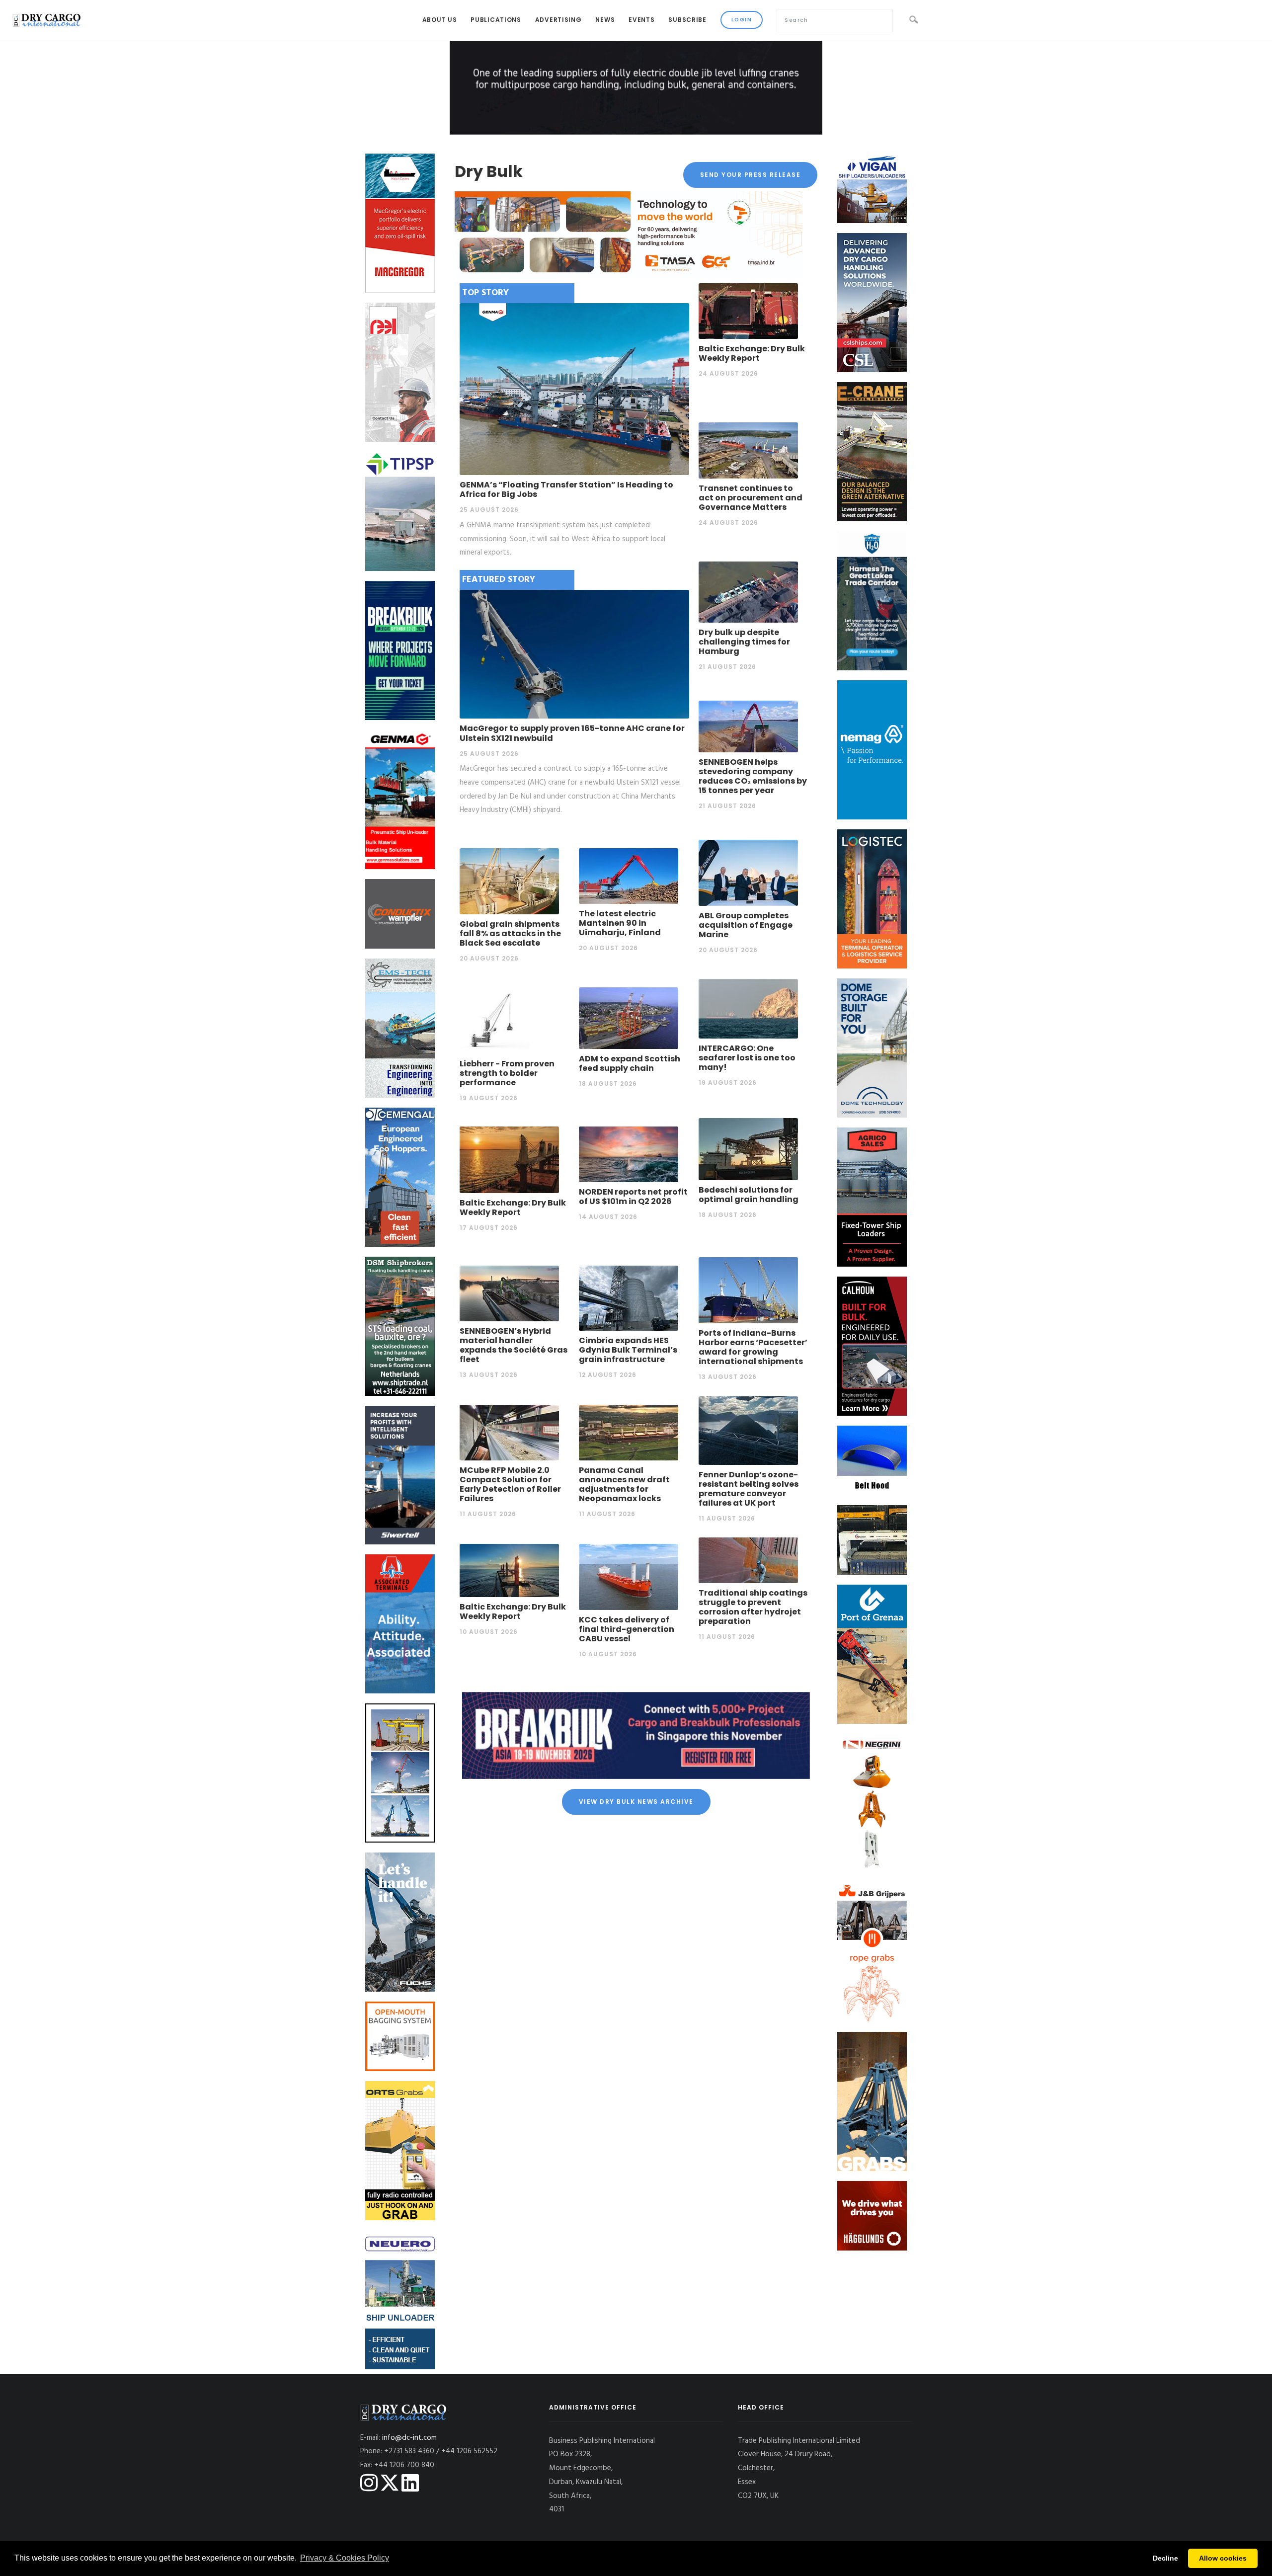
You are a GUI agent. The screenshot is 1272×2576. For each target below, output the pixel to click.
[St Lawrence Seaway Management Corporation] (872, 601)
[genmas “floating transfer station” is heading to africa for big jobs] (574, 389)
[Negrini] (872, 1803)
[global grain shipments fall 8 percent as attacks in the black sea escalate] (509, 881)
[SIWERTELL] (400, 1475)
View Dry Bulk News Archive (636, 1802)
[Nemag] (872, 750)
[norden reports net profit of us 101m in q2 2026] (629, 1154)
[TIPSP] (400, 511)
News (605, 20)
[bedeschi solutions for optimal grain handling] (748, 1149)
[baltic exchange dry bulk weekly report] (748, 311)
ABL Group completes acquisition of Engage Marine (746, 925)
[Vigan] (872, 188)
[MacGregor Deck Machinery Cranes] (400, 223)
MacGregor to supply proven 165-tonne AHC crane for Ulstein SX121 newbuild (572, 733)
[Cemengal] (400, 1177)
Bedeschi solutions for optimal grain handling (749, 1195)
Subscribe (687, 20)
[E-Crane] (872, 452)
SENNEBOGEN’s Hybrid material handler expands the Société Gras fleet (514, 1345)
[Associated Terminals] (400, 1624)
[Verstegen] (872, 2101)
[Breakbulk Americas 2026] (400, 650)
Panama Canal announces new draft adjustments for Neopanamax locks (624, 1485)
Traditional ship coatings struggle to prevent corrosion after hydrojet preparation (753, 1607)
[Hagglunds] (872, 2216)
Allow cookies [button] (1223, 2558)
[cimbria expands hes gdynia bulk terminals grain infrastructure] (629, 1298)
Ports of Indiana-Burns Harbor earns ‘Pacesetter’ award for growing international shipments (753, 1347)
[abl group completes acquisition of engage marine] (748, 873)
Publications (496, 20)
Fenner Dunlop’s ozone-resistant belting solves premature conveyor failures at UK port (749, 1489)
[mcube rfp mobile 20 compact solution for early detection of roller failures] (509, 1432)
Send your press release (751, 175)
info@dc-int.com (409, 2438)
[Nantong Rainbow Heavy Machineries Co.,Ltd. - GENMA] (400, 800)
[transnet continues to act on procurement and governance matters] (748, 450)
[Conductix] (400, 914)
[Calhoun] (872, 1346)
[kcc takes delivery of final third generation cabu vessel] (629, 1577)
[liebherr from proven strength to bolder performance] (509, 1020)
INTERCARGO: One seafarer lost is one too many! (747, 1058)
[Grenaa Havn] (872, 1654)
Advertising (558, 20)
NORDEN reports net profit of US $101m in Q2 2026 (633, 1197)
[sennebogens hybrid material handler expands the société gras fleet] (509, 1293)
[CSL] (872, 303)
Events (641, 20)
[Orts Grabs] (400, 2151)
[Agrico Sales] (872, 1197)
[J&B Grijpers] (872, 1952)
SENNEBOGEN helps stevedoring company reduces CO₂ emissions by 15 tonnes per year (753, 776)
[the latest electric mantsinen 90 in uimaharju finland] (629, 876)
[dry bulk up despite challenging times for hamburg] (748, 592)
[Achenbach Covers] (872, 1460)
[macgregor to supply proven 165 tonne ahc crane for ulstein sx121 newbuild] (574, 654)
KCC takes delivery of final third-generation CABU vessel (627, 1629)
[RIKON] (400, 1773)
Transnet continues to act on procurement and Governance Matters (751, 498)
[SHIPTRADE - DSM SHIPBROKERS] (400, 1326)
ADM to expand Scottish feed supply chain (630, 1063)
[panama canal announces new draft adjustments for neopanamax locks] (629, 1432)
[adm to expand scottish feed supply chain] (629, 1018)
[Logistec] (872, 899)
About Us (440, 20)
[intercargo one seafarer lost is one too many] (748, 1008)
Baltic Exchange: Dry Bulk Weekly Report (752, 353)
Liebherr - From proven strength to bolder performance (507, 1073)
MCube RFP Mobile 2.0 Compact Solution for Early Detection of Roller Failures (510, 1485)
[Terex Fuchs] (400, 1922)
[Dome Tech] (872, 1048)
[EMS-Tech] (400, 1028)
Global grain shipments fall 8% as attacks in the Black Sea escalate (510, 933)
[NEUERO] (400, 2300)
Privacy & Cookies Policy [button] (345, 2558)
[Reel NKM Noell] (400, 372)
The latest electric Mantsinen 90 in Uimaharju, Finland (620, 923)
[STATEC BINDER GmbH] (400, 2036)
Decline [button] (1165, 2558)
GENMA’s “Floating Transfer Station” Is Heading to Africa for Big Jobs (566, 489)
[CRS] (872, 1540)
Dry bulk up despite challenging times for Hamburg (744, 642)
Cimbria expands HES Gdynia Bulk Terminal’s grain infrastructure (628, 1350)
